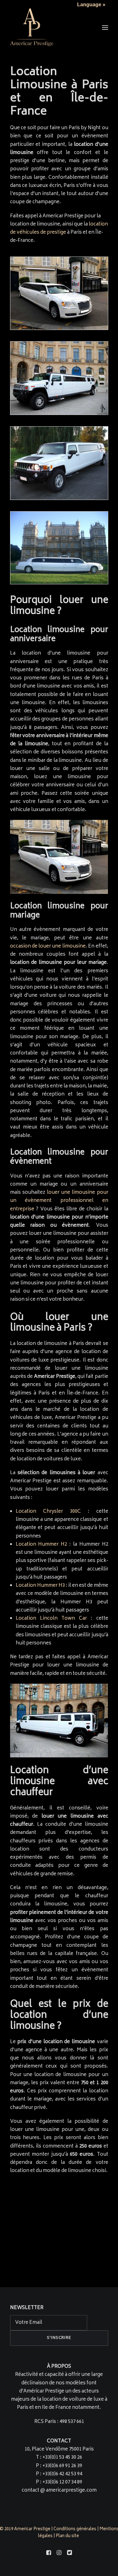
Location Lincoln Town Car (51, 1619)
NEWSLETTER (27, 2308)
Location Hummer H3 (40, 1586)
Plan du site (68, 2536)
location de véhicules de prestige (59, 228)
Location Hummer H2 (42, 1545)
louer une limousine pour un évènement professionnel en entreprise (59, 1201)
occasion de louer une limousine (48, 946)
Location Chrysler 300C (48, 1512)
